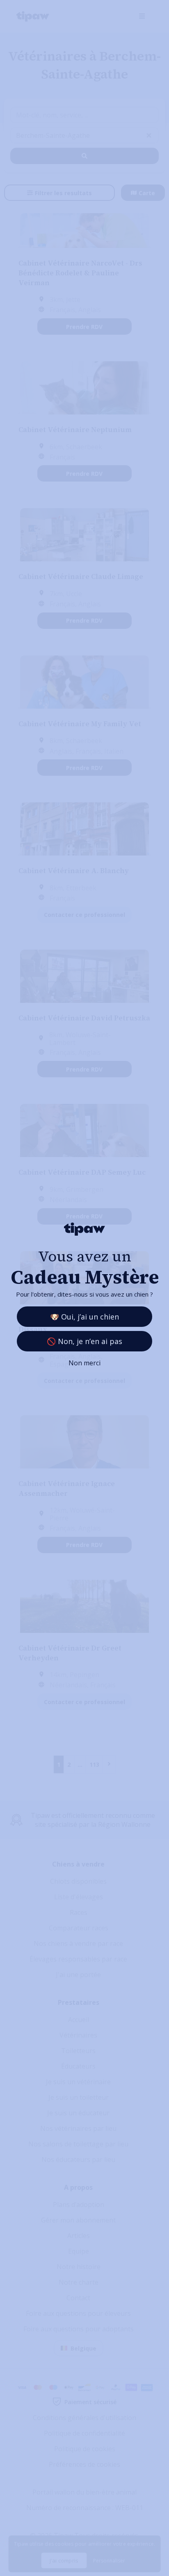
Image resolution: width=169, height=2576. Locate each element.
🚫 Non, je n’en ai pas (84, 1341)
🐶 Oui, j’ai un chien (84, 1317)
